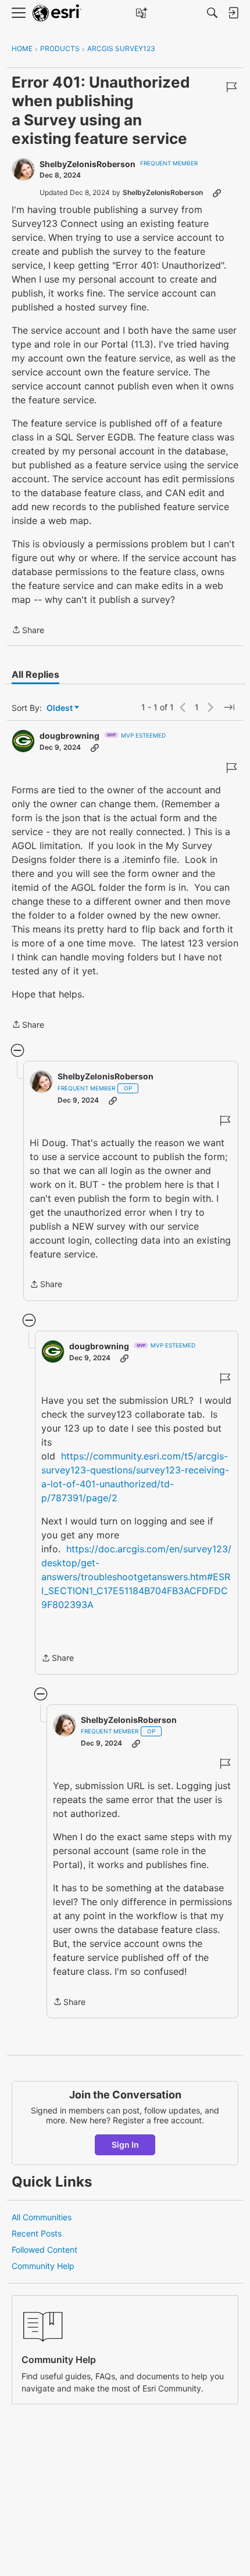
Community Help (43, 2266)
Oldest (60, 708)
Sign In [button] (125, 2145)
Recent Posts (37, 2233)
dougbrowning (69, 736)
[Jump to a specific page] (229, 707)
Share (28, 631)
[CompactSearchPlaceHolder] (212, 13)
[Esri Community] (57, 13)
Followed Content (44, 2250)
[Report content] (231, 87)
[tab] (35, 674)
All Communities (42, 2217)
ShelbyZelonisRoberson (87, 164)
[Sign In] (233, 13)
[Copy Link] (217, 193)
